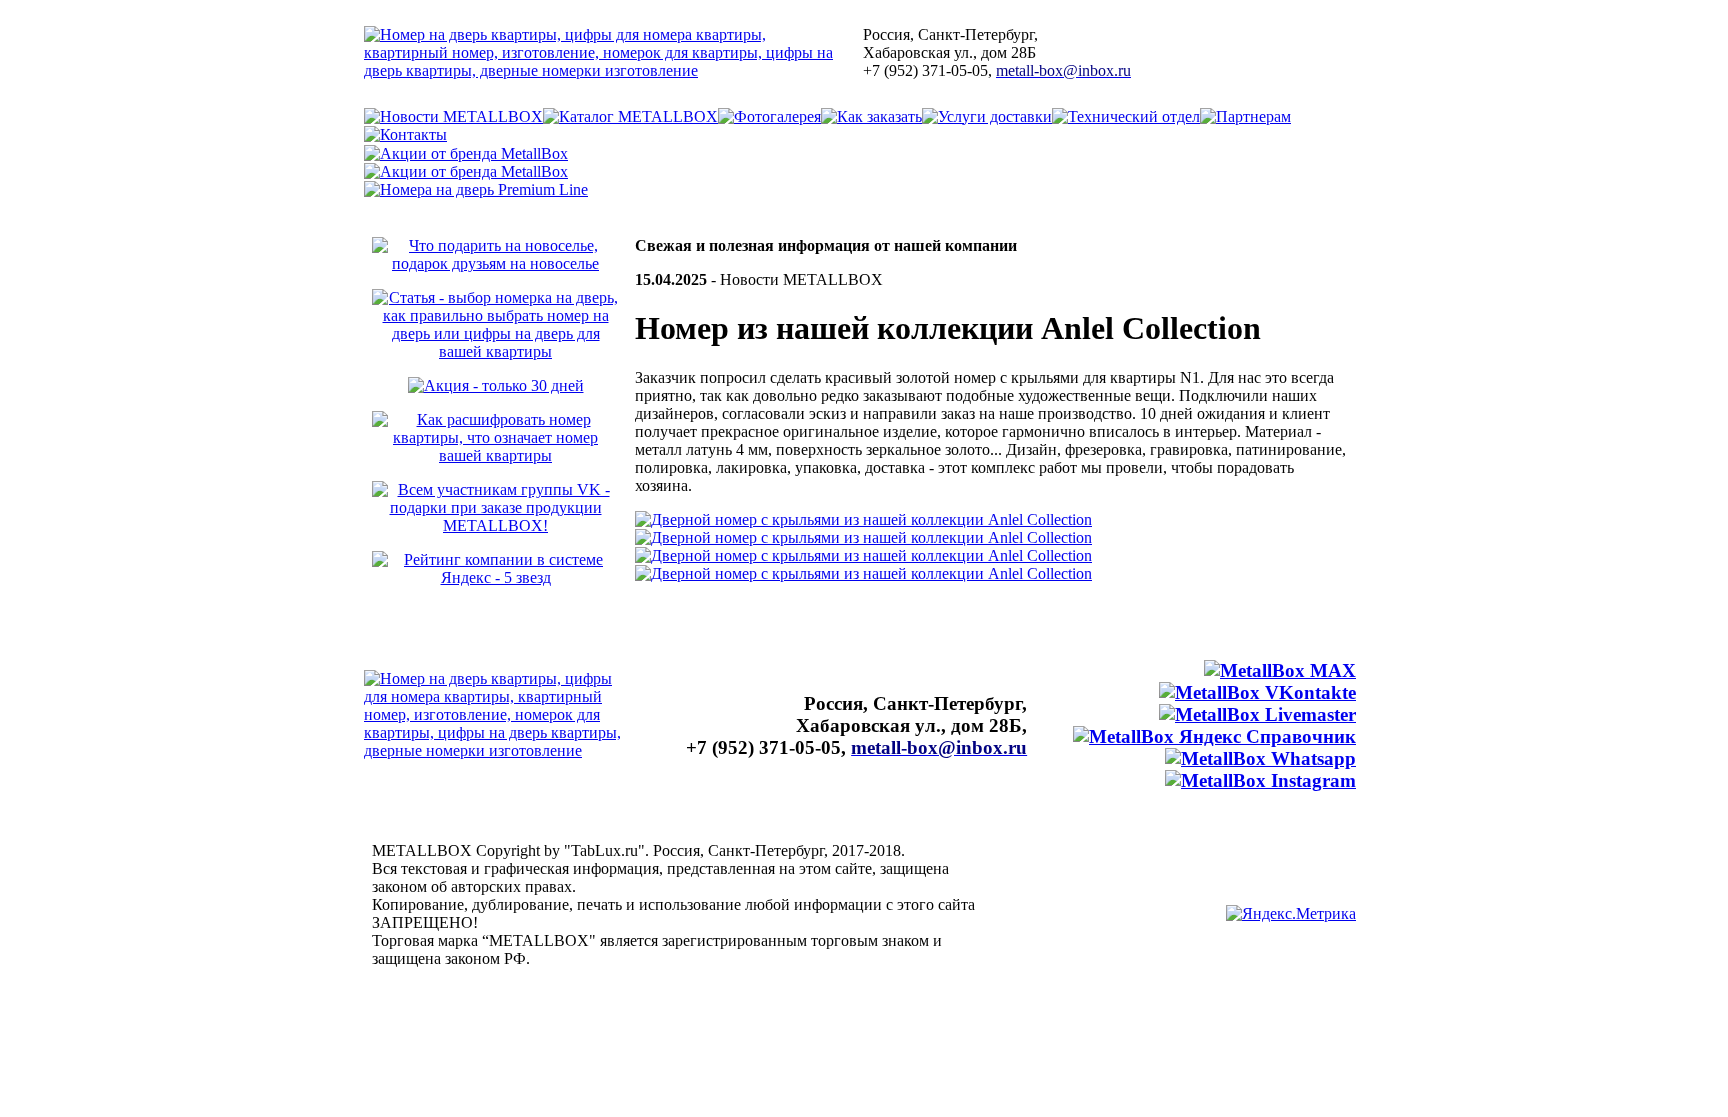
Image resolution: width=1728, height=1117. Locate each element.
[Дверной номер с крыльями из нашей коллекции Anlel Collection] (863, 519)
